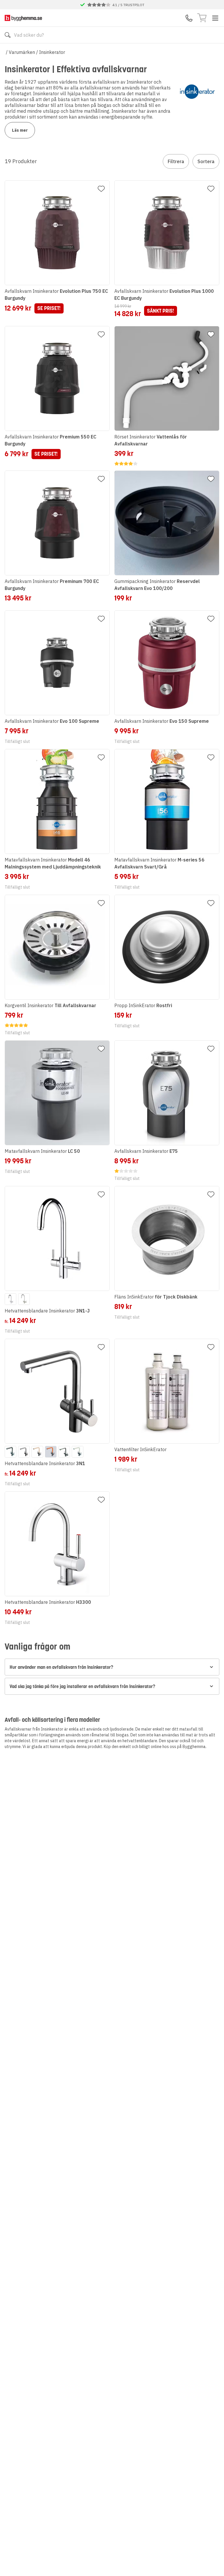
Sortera (206, 161)
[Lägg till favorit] (101, 189)
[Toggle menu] (215, 18)
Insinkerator (52, 52)
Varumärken (22, 52)
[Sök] (8, 35)
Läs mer (20, 130)
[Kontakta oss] (189, 18)
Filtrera (176, 161)
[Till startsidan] (23, 18)
